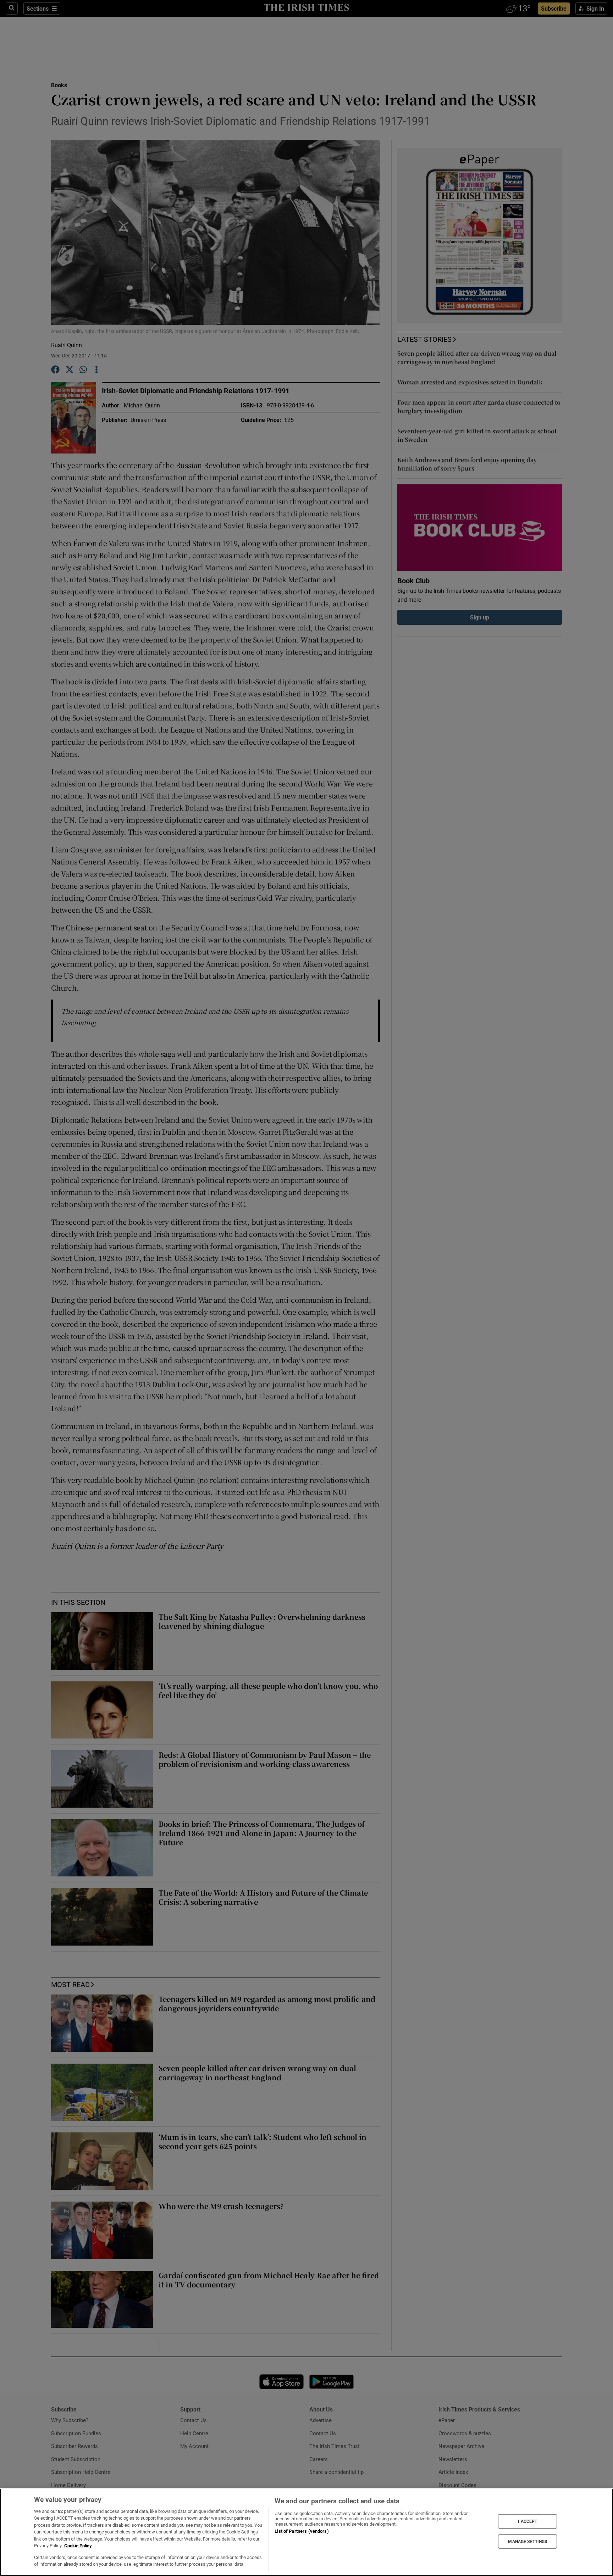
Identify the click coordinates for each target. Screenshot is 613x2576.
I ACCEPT (528, 2521)
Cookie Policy (78, 2546)
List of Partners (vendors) (302, 2531)
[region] (306, 2532)
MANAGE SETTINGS (528, 2541)
